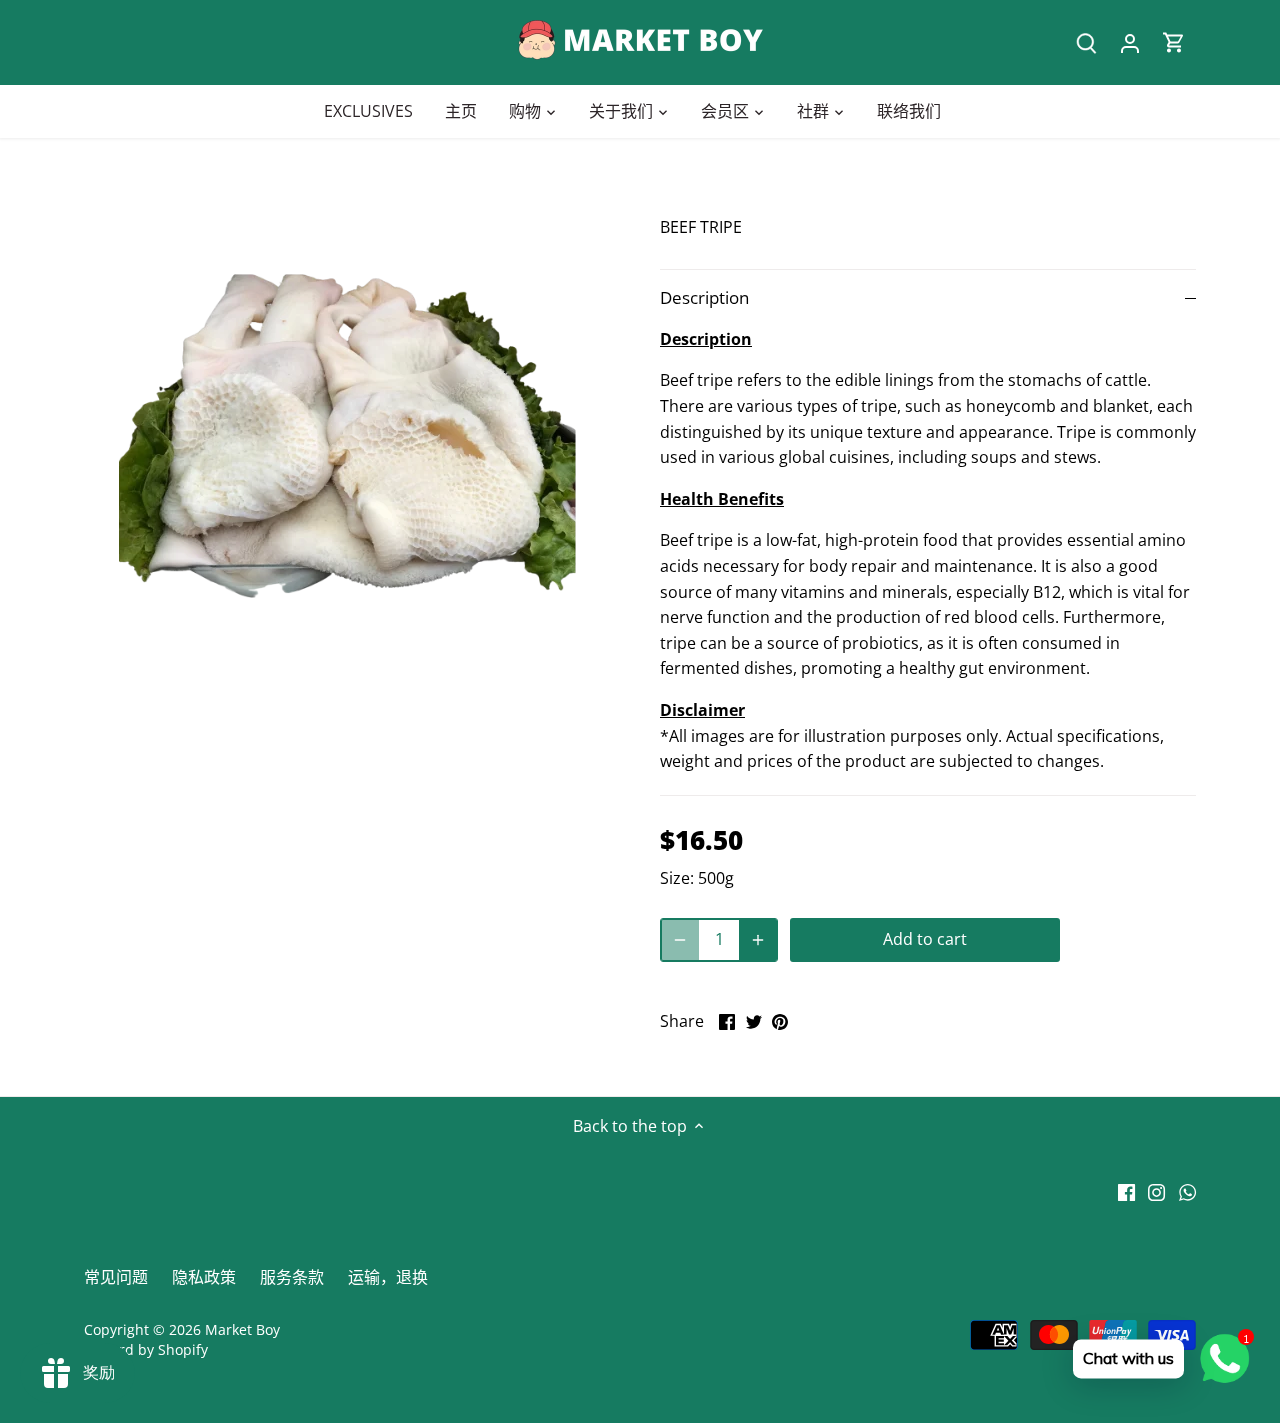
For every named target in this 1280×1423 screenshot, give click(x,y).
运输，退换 (388, 1277)
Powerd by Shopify (146, 1349)
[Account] (1130, 42)
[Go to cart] (1174, 42)
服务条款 (292, 1277)
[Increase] (758, 940)
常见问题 (116, 1277)
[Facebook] (1126, 1190)
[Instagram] (1156, 1190)
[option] (348, 446)
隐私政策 (204, 1277)
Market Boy (242, 1329)
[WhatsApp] (1187, 1190)
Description (704, 297)
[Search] (1086, 42)
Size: (677, 878)
